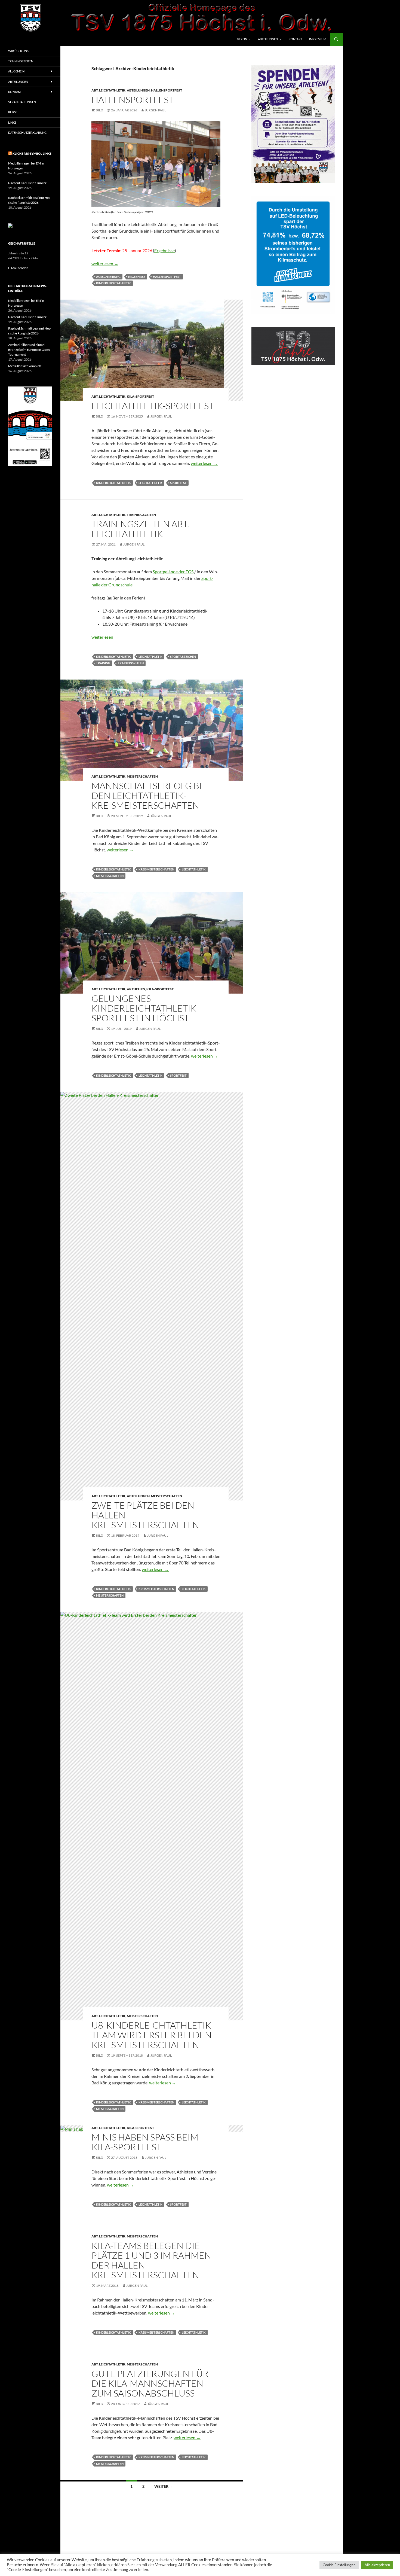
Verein (242, 39)
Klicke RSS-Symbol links (32, 153)
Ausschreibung (108, 277)
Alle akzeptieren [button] (377, 2565)
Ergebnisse (164, 250)
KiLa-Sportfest (140, 396)
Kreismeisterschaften (156, 869)
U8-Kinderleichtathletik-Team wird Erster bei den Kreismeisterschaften (153, 2035)
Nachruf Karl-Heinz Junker (27, 183)
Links (12, 122)
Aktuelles (136, 989)
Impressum (318, 39)
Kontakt (295, 39)
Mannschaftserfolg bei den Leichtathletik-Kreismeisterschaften (149, 795)
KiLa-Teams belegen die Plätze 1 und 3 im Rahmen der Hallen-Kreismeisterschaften (151, 2260)
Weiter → (164, 2486)
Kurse (13, 112)
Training (103, 663)
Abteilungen (268, 39)
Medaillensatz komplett (25, 366)
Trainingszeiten (141, 515)
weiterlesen (105, 264)
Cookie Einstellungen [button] (339, 2565)
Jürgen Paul (155, 110)
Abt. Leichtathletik (108, 90)
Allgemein (16, 71)
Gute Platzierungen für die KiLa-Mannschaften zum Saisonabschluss (150, 2383)
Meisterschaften (142, 776)
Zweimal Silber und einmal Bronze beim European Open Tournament (29, 350)
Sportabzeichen (183, 657)
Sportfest (178, 483)
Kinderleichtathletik (113, 283)
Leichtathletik (150, 483)
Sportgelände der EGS (173, 572)
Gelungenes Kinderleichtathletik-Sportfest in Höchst (145, 1008)
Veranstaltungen (22, 102)
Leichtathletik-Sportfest (153, 406)
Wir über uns (18, 51)
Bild (99, 110)
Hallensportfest (167, 90)
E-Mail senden (18, 268)
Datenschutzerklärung (27, 133)
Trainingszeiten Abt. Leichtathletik (140, 529)
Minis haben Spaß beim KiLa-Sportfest (145, 2142)
